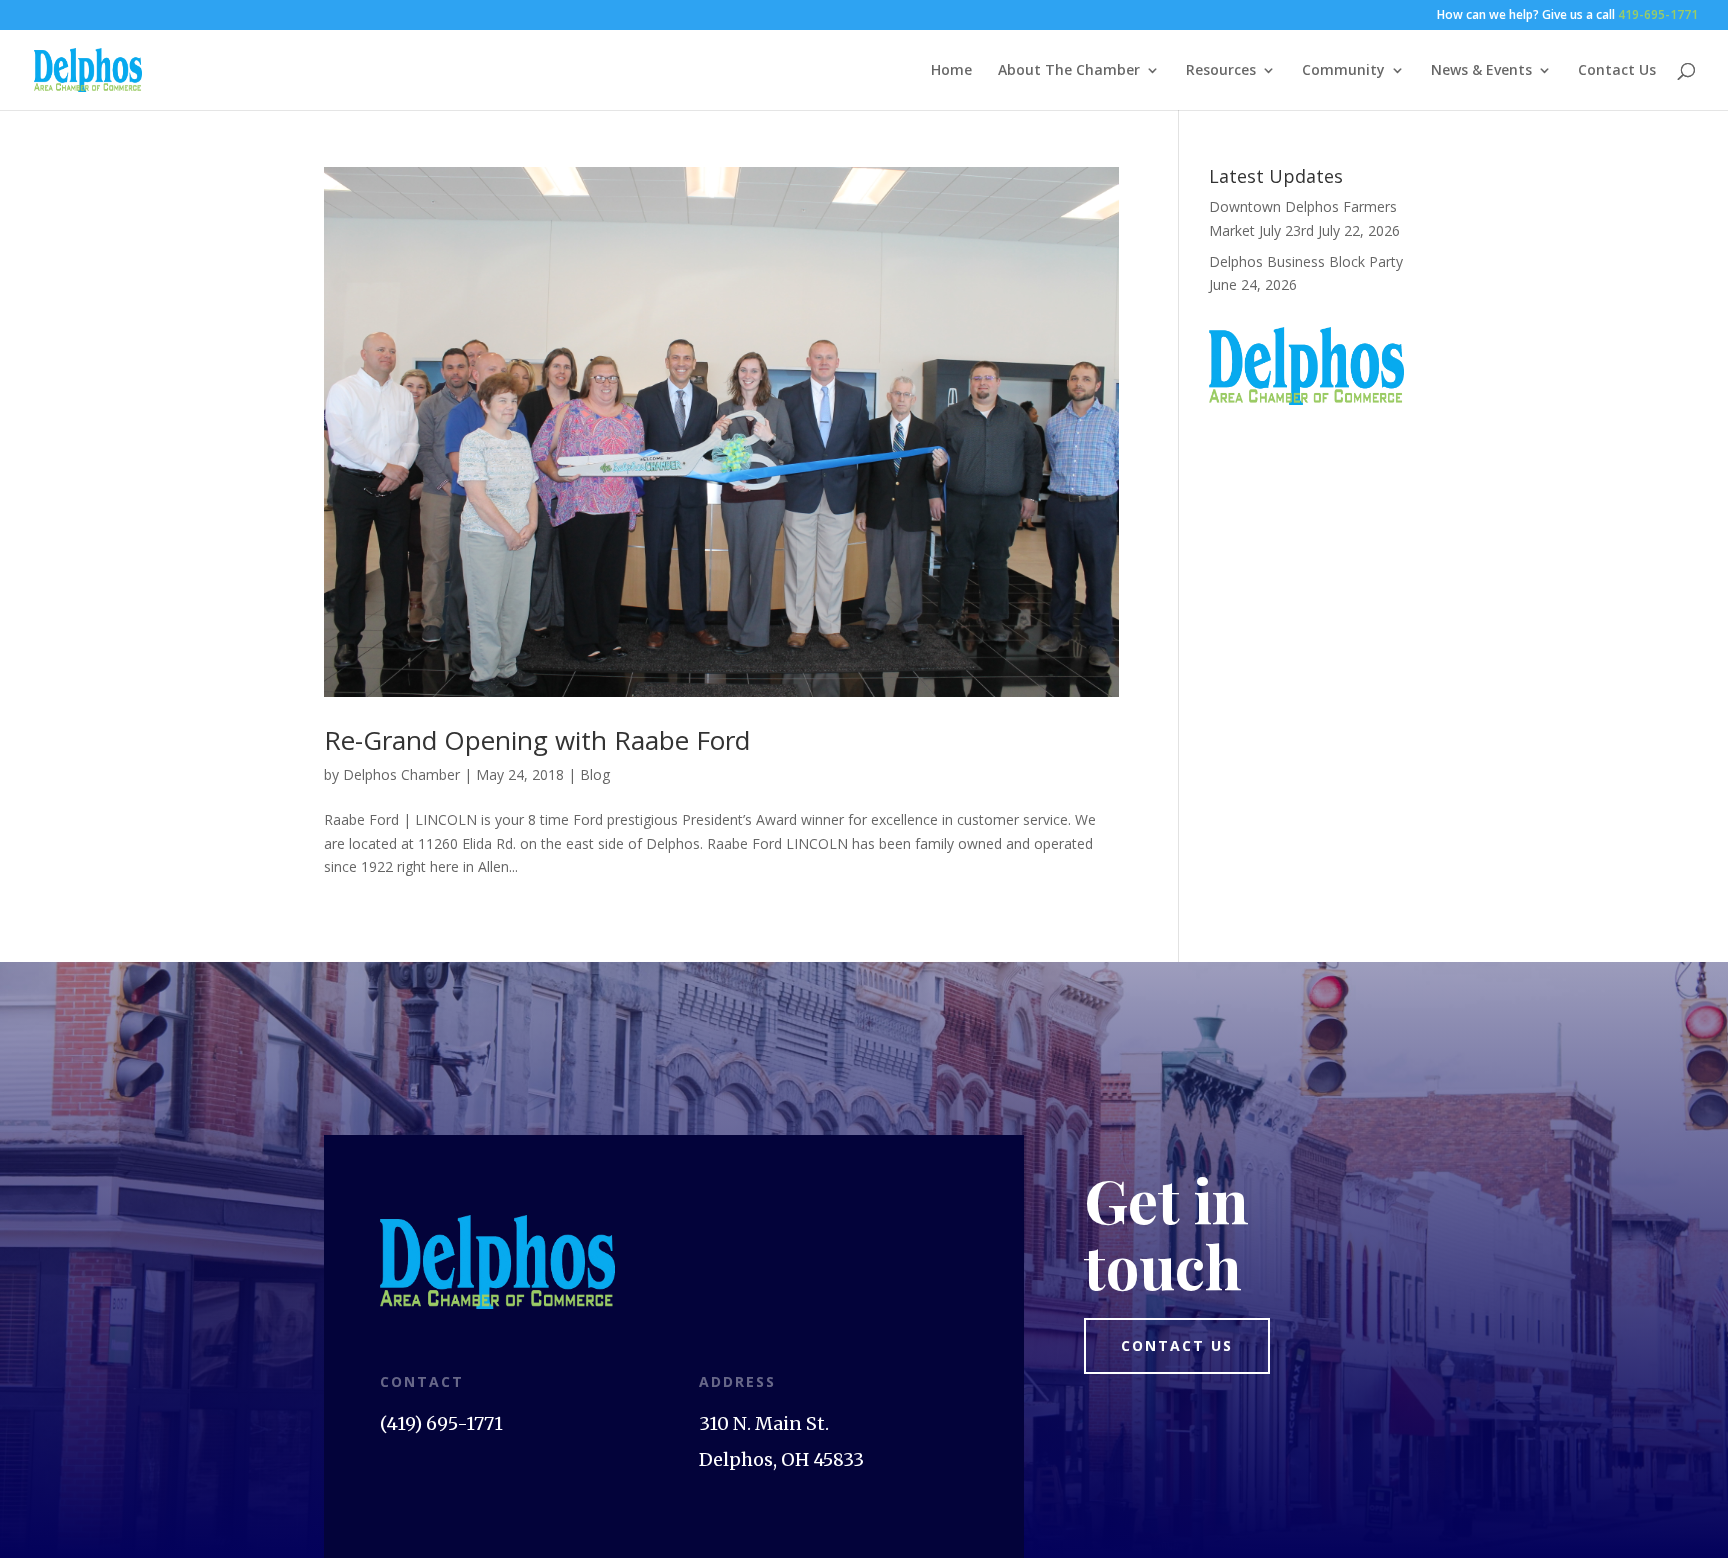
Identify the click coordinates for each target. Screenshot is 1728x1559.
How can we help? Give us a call (1567, 16)
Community (1343, 71)
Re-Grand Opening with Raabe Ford (537, 740)
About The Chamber (1069, 71)
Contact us (1177, 1345)
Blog (595, 774)
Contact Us (1617, 71)
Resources (1221, 71)
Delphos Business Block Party (1306, 261)
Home (951, 71)
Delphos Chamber (401, 774)
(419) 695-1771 (441, 1423)
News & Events (1481, 71)
